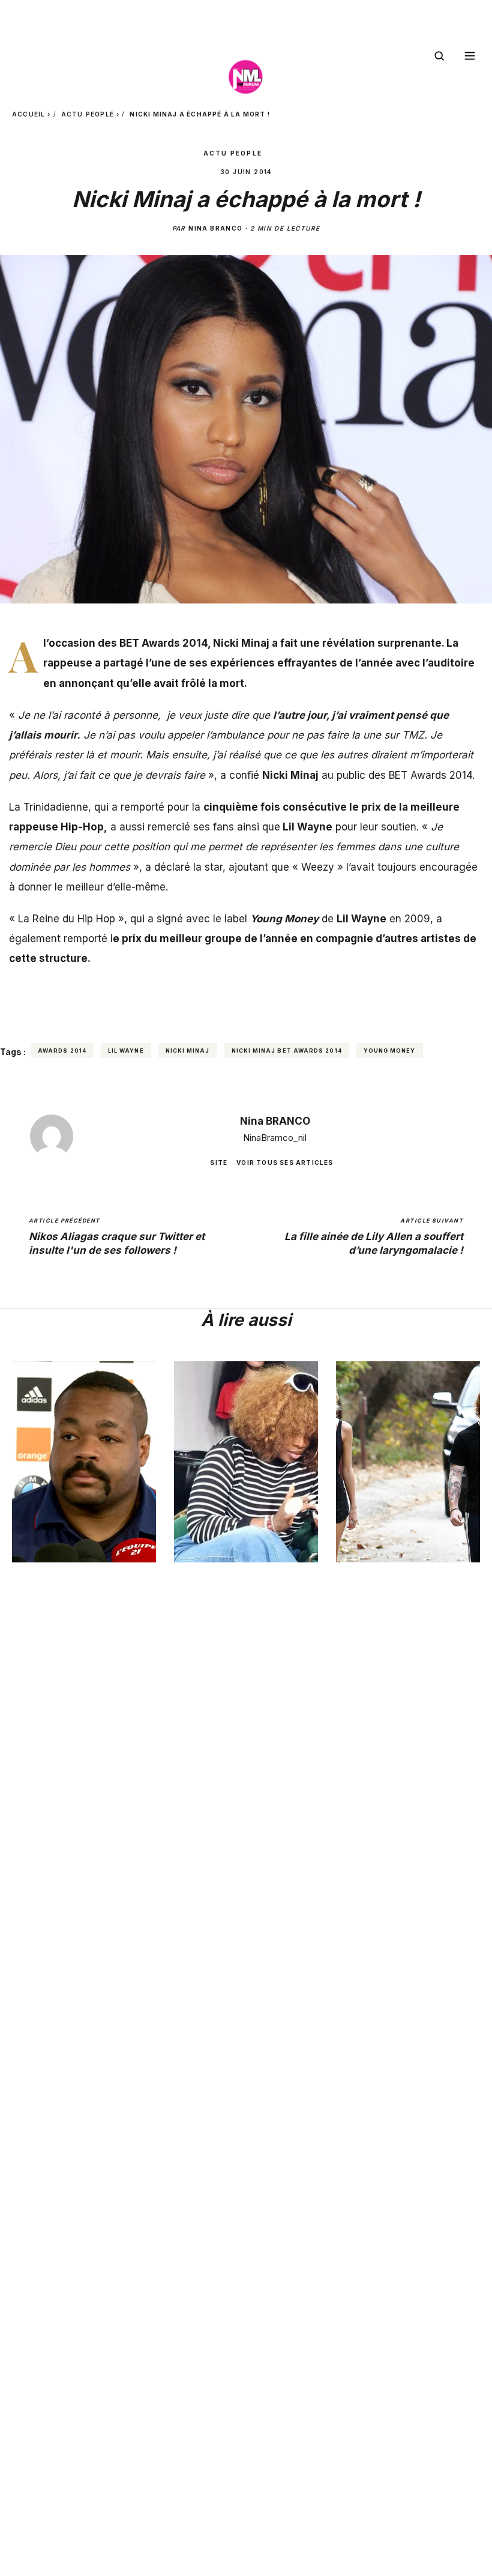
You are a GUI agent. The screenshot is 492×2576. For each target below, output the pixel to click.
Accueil (28, 114)
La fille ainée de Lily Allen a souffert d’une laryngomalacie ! (374, 1237)
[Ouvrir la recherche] (439, 56)
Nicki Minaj (188, 1051)
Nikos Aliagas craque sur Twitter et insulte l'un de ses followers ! (117, 1237)
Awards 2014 (62, 1051)
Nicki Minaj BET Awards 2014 (287, 1051)
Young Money (390, 1051)
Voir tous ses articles (285, 1163)
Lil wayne (126, 1051)
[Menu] (470, 56)
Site (219, 1163)
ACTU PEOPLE (88, 114)
